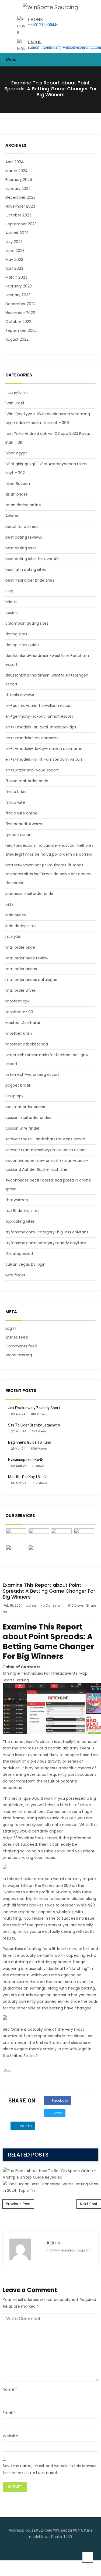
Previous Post (18, 2204)
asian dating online (23, 505)
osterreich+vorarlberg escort (32, 1074)
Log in (11, 1328)
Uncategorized (19, 1254)
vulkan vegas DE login (25, 1264)
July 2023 (14, 242)
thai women (17, 1200)
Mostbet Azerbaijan (23, 1023)
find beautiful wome (25, 824)
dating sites (16, 634)
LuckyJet (14, 937)
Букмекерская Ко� (25, 1460)
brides (11, 602)
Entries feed (17, 1337)
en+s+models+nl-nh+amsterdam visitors (44, 759)
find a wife (15, 802)
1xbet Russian (18, 483)
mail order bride (20, 947)
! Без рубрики (17, 392)
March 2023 (16, 277)
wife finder (15, 1275)
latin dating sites (21, 926)
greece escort (19, 835)
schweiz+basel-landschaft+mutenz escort (46, 1139)
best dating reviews (24, 537)
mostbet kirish (19, 1033)
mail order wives (21, 990)
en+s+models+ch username (32, 738)
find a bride (16, 792)
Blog (9, 591)
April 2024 (15, 162)
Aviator (12, 516)
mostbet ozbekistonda (27, 1044)
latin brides (16, 915)
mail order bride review (27, 958)
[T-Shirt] (16, 1536)
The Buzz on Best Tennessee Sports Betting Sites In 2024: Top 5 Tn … (51, 2036)
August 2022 (17, 339)
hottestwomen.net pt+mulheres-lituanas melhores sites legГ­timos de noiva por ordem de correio (48, 874)
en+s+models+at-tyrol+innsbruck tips (41, 727)
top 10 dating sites (22, 1211)
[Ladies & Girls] (84, 1536)
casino (12, 613)
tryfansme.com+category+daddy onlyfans (46, 1243)
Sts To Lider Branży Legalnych (34, 1425)
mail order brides (21, 969)
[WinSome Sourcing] (50, 7)
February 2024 (19, 180)
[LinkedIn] (55, 2550)
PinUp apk (14, 1096)
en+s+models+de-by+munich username (44, 749)
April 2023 (14, 268)
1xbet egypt (16, 453)
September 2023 (21, 224)
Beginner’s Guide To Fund (30, 1442)
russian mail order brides (28, 1118)
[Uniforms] (61, 1536)
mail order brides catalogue (31, 980)
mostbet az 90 (19, 1012)
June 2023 (15, 251)
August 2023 (17, 233)
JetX (10, 904)
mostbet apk (18, 1001)
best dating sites (21, 548)
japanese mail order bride (29, 894)
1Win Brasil (15, 403)
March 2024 (17, 171)
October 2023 (18, 215)
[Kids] (39, 1536)
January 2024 (18, 188)
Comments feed (21, 1346)
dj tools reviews (20, 695)
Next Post (89, 2204)
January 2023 (18, 295)
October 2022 (18, 322)
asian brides (17, 494)
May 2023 (14, 259)
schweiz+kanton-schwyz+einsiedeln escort (46, 1150)
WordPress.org (19, 1355)
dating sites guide (22, 645)
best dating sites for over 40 (32, 559)
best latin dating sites (26, 570)
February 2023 (19, 286)
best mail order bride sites (30, 580)
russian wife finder (22, 1128)
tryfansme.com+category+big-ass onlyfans (47, 1232)
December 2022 (20, 304)
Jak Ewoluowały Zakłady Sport (34, 1408)
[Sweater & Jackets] (16, 1552)
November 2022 (20, 313)
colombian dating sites (27, 623)
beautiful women (22, 526)
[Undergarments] (39, 1552)
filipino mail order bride (27, 781)
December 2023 (20, 197)
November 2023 (20, 206)
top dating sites (20, 1221)
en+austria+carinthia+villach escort (39, 706)
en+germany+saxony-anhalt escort (39, 716)
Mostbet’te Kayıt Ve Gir (28, 1477)
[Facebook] (46, 2550)
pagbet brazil (18, 1085)
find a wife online (21, 813)
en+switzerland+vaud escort (32, 770)
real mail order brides (25, 1107)
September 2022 (21, 330)
